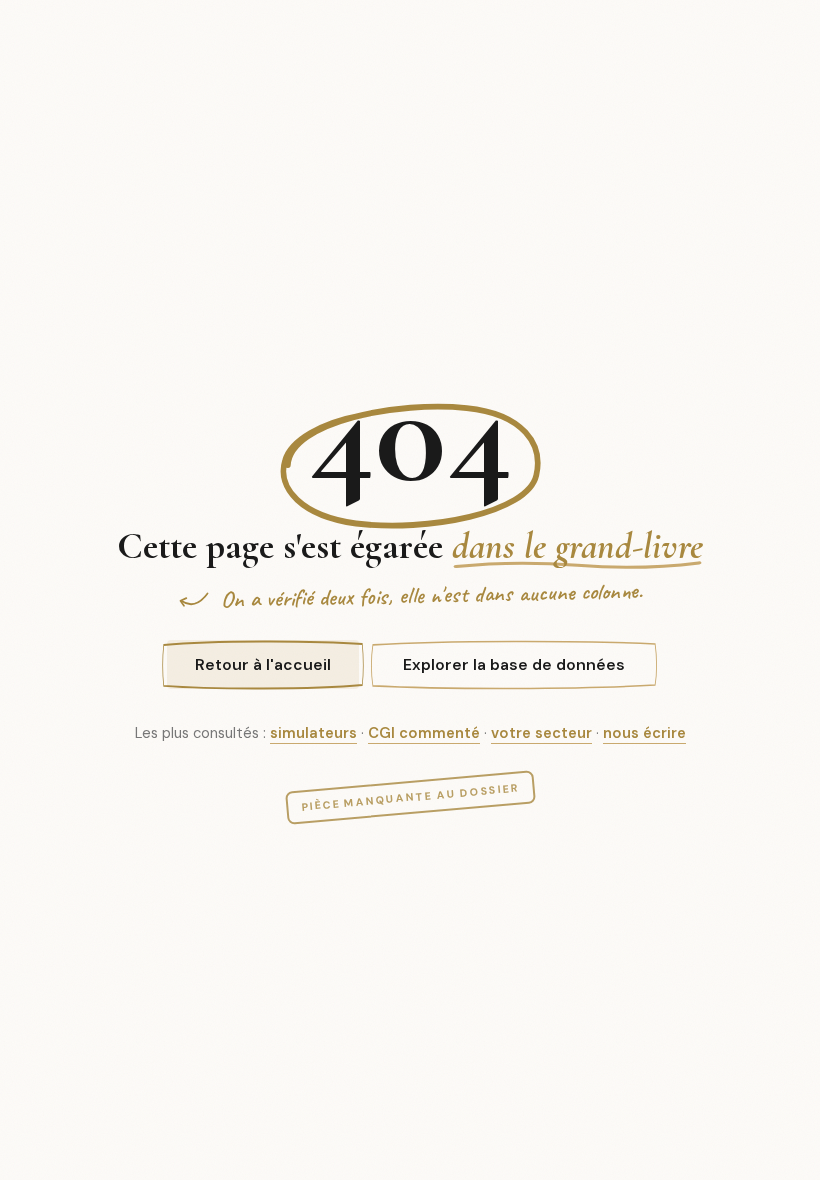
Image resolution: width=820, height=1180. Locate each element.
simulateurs (313, 733)
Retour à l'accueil (263, 664)
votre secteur (541, 733)
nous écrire (644, 733)
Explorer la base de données (514, 664)
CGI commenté (424, 733)
